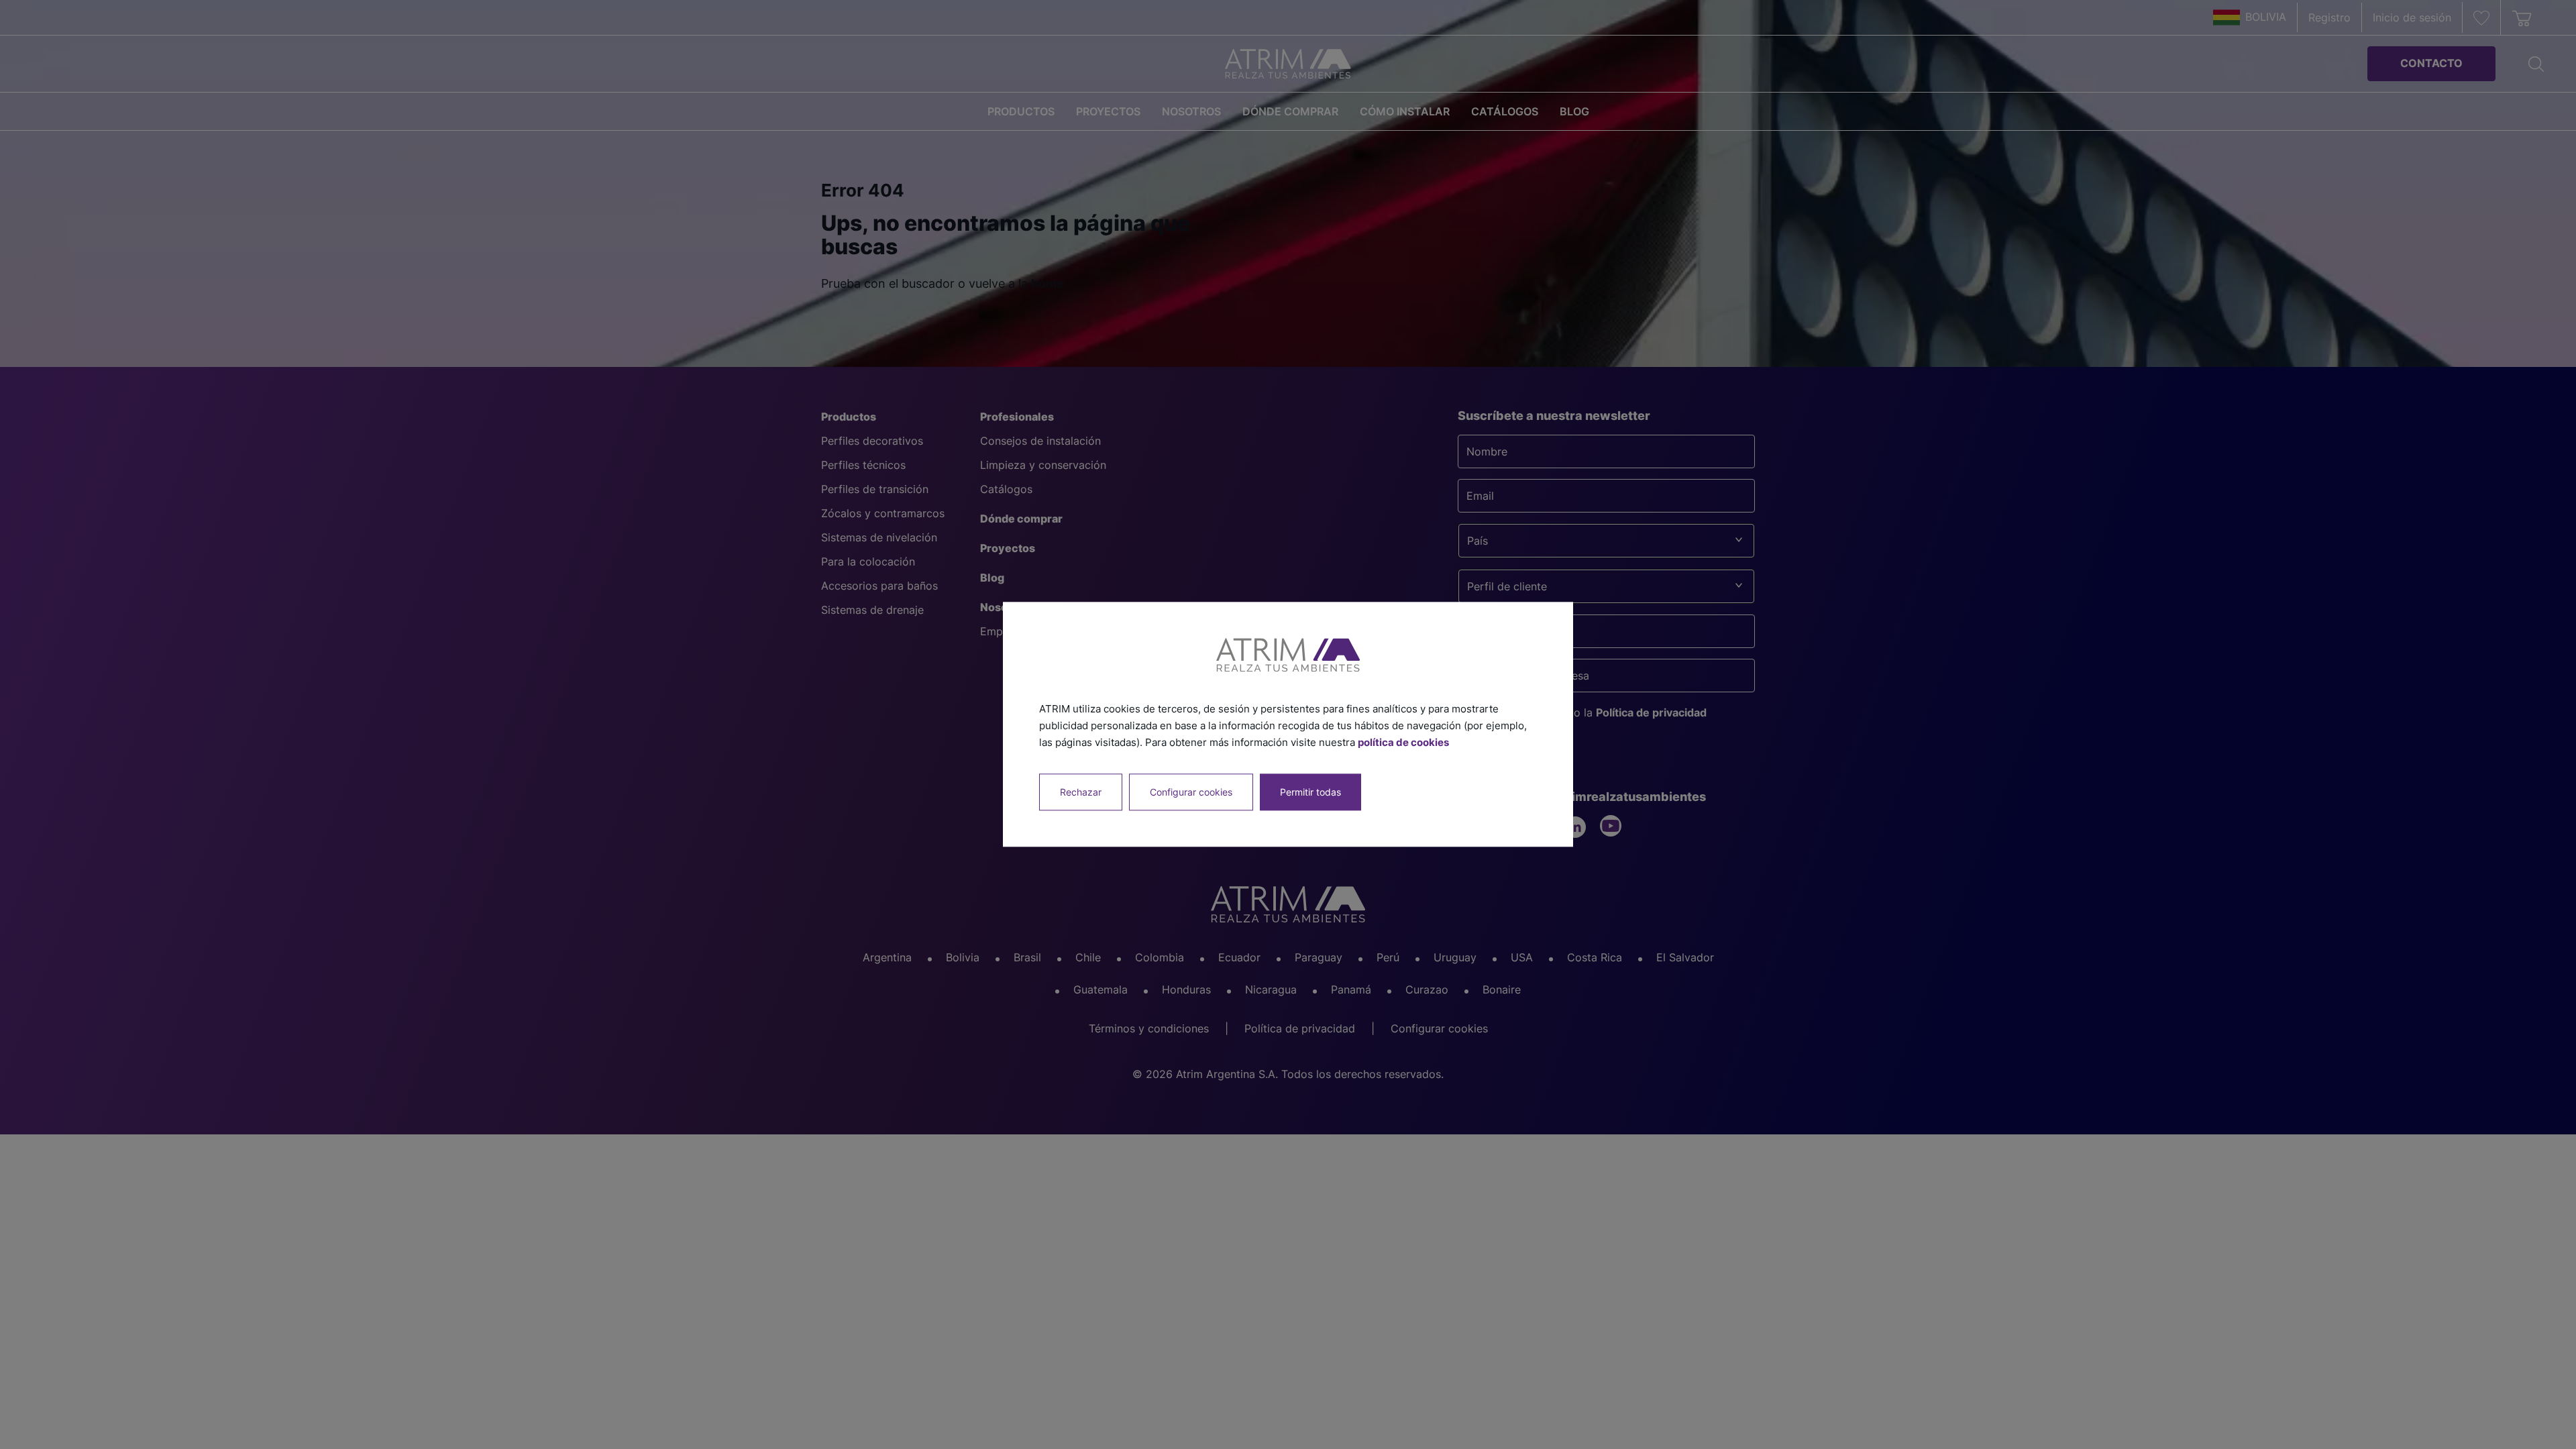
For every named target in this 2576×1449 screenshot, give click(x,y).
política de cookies (1403, 742)
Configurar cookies (1191, 793)
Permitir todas (1310, 793)
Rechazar (1081, 793)
